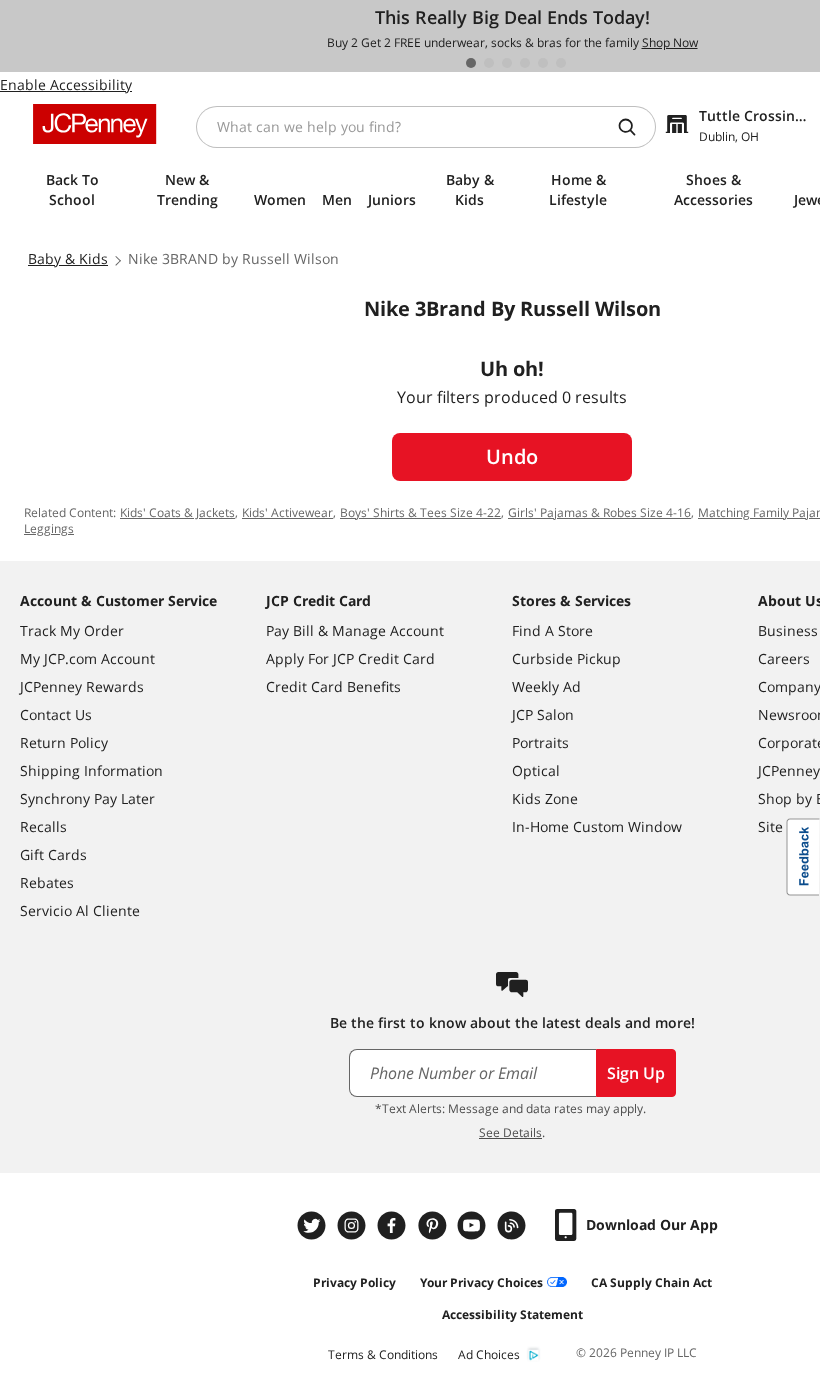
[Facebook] (394, 1225)
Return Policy (64, 742)
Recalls (43, 826)
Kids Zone (545, 798)
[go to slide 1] (471, 63)
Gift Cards (53, 854)
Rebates (47, 882)
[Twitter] (314, 1225)
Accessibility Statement (512, 1314)
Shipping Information (91, 770)
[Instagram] (354, 1225)
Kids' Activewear (287, 512)
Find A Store (552, 630)
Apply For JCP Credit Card (350, 658)
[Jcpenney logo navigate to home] (94, 124)
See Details (510, 1132)
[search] (635, 127)
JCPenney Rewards (82, 686)
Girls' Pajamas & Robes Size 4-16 (599, 512)
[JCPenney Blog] (514, 1225)
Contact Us (56, 714)
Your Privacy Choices (481, 1282)
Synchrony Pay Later (87, 798)
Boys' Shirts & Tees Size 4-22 (420, 512)
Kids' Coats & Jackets (177, 512)
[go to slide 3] (507, 63)
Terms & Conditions (383, 1354)
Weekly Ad (546, 686)
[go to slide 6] (561, 63)
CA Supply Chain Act (651, 1282)
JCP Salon (543, 714)
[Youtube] (474, 1225)
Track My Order (72, 630)
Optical (536, 770)
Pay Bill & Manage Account (355, 630)
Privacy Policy (354, 1282)
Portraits (540, 742)
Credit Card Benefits (333, 686)
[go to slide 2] (489, 63)
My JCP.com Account (87, 658)
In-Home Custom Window (597, 826)
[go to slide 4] (525, 63)
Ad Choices (489, 1354)
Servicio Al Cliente (80, 910)
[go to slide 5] (543, 63)
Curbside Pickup (566, 658)
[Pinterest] (434, 1225)
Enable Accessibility (66, 84)
